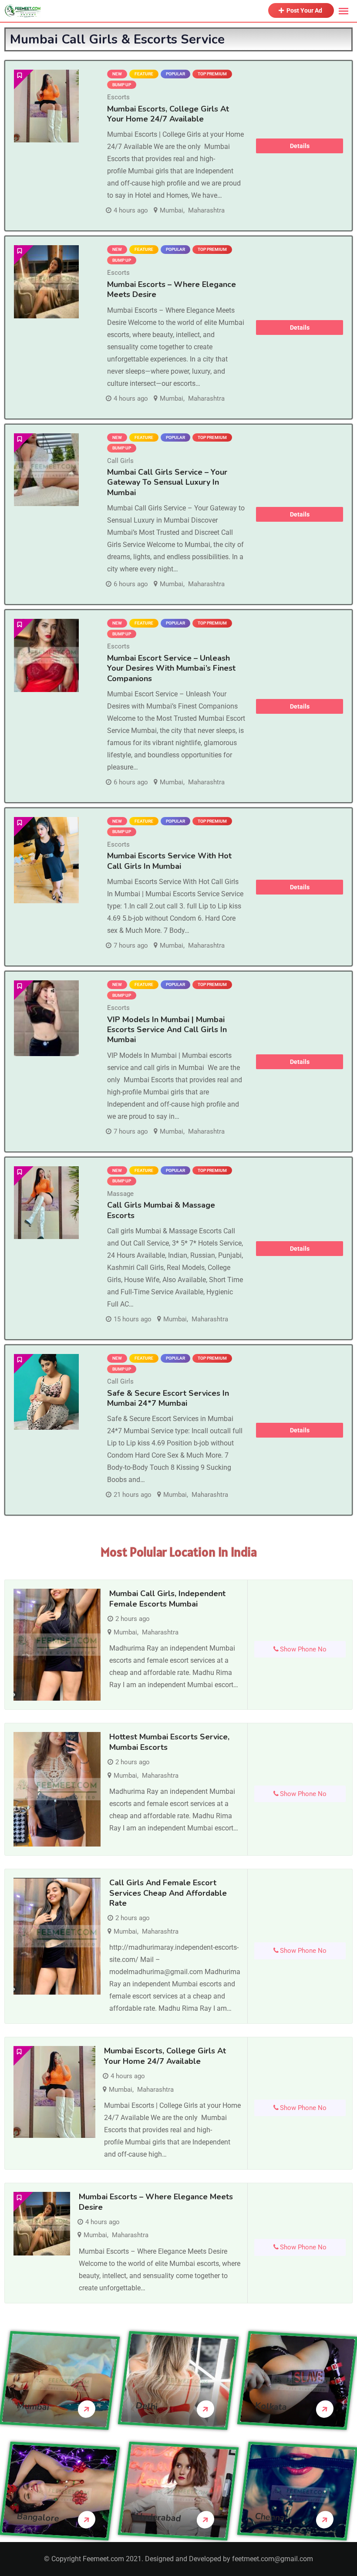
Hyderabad (159, 2517)
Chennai (271, 2517)
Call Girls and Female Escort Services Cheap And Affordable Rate (168, 1893)
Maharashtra (206, 210)
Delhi (147, 2406)
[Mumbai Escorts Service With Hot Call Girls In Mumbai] (46, 860)
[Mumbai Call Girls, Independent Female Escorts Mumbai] (57, 1645)
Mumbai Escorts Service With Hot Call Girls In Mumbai (169, 861)
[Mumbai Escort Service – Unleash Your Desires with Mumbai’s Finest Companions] (46, 655)
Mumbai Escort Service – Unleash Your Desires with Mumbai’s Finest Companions (171, 668)
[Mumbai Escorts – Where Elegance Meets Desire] (46, 282)
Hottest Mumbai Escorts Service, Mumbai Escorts (169, 1742)
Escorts (118, 97)
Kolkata (271, 2406)
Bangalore (38, 2517)
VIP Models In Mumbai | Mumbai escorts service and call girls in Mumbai (167, 1030)
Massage (120, 1194)
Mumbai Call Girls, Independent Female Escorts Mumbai (167, 1599)
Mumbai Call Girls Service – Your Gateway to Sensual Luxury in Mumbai (167, 482)
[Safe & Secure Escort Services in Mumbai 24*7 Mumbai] (46, 1392)
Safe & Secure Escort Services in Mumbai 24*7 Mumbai (168, 1398)
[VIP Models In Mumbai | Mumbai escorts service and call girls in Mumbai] (46, 1018)
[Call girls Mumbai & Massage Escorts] (46, 1203)
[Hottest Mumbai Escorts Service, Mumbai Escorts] (57, 1789)
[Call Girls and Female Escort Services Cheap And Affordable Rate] (57, 1936)
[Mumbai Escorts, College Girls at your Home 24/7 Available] (46, 106)
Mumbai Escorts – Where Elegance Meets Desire (172, 289)
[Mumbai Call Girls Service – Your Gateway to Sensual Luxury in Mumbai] (46, 470)
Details (300, 146)
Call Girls (120, 461)
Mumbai (172, 210)
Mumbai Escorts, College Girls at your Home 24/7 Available (168, 114)
